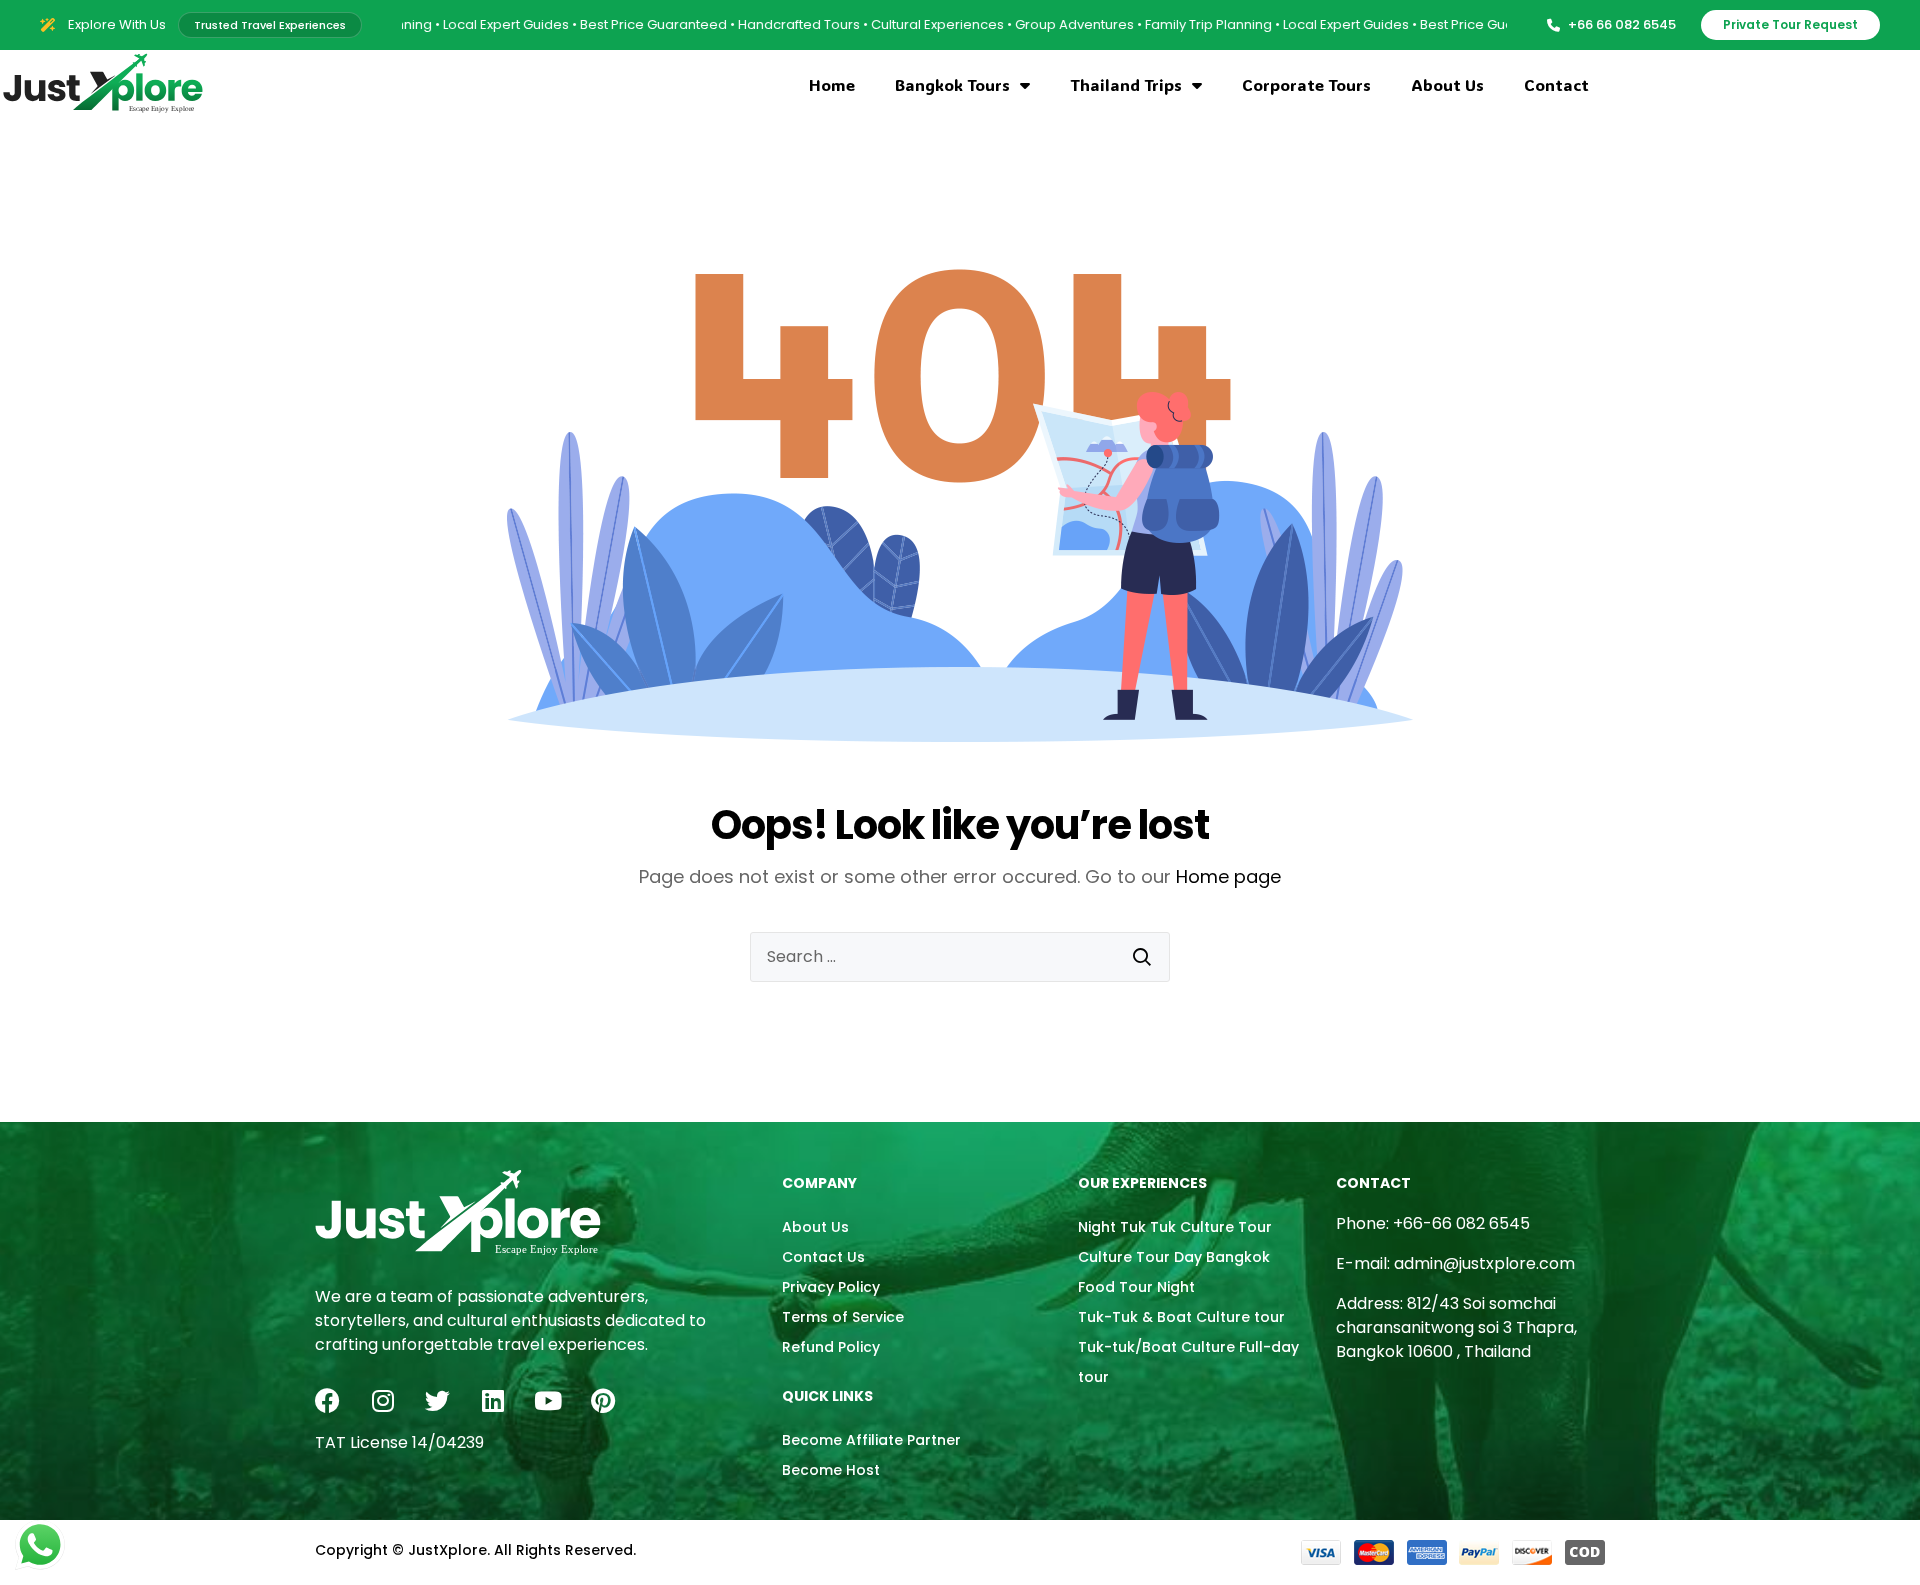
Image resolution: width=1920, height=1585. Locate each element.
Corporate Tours (1306, 84)
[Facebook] (327, 1400)
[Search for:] (960, 957)
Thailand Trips (1126, 84)
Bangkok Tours (952, 84)
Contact (1556, 84)
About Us (1447, 84)
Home (832, 84)
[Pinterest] (602, 1400)
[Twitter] (437, 1400)
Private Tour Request (1790, 24)
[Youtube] (547, 1400)
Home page (1228, 876)
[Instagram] (382, 1400)
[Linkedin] (492, 1400)
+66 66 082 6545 (1622, 24)
